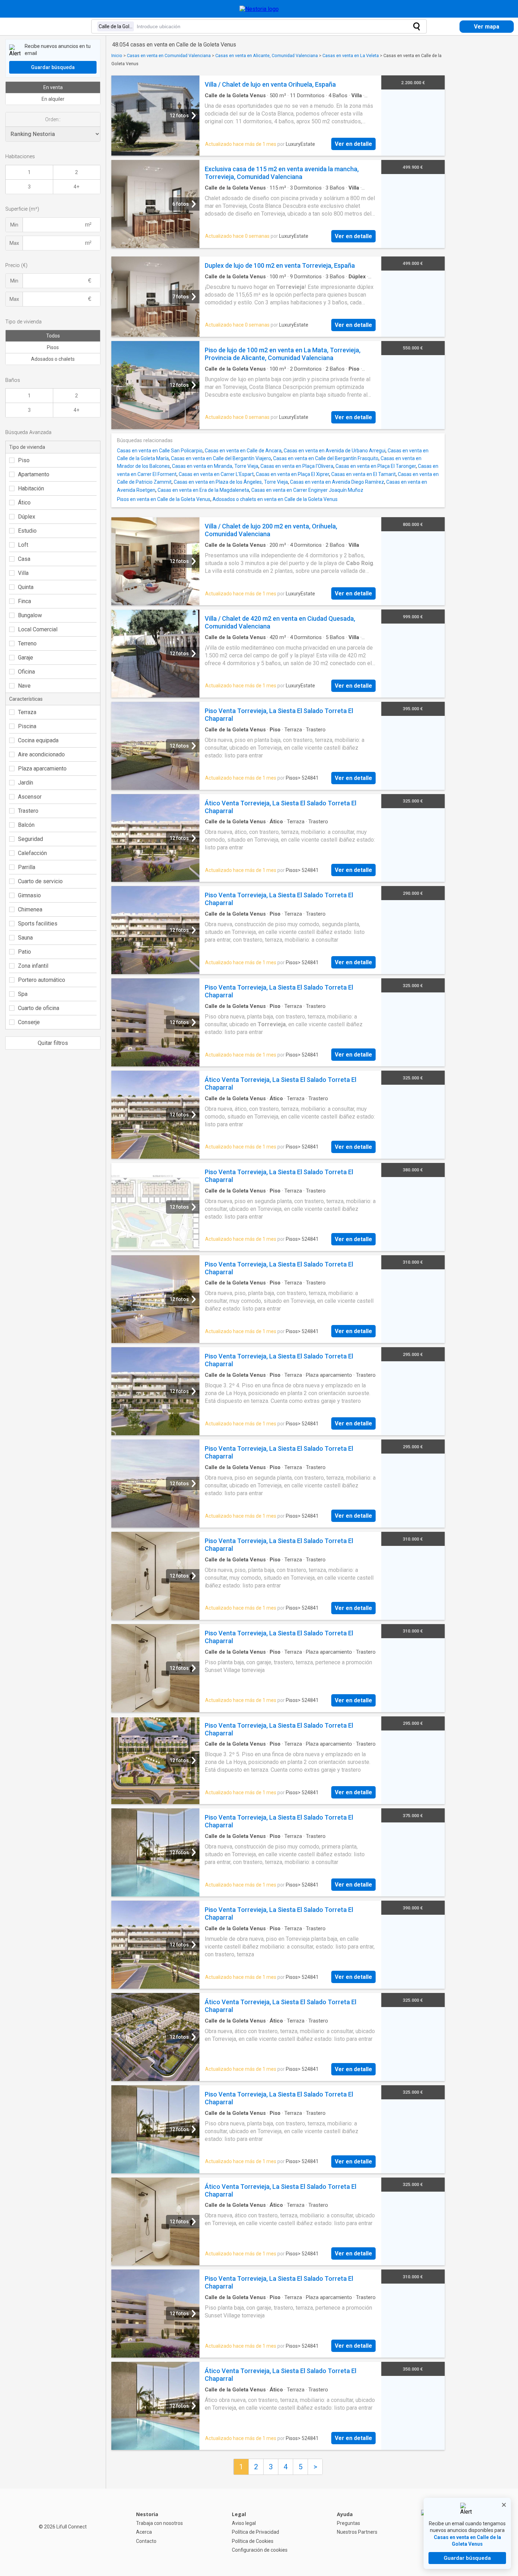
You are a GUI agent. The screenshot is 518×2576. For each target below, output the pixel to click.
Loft (23, 545)
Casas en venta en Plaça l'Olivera (297, 466)
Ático (24, 503)
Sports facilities (38, 924)
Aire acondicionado (41, 754)
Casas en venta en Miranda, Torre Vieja (215, 466)
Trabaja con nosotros (159, 2523)
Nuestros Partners (357, 2532)
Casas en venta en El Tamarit (363, 474)
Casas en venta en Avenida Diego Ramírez (337, 482)
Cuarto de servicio (40, 881)
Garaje (26, 658)
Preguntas (349, 2523)
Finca (24, 601)
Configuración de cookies (260, 2550)
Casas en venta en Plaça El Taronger (376, 466)
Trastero (28, 811)
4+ (76, 187)
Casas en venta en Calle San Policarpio (160, 451)
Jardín (26, 783)
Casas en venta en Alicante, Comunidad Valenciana (267, 55)
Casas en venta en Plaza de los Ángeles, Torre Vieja (231, 482)
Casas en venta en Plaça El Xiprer (292, 474)
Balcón (26, 825)
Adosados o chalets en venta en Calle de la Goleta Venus (275, 499)
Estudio (27, 531)
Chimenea (30, 909)
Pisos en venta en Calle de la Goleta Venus (164, 499)
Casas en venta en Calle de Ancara (243, 451)
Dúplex (27, 517)
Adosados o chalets (53, 359)
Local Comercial (38, 629)
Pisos (53, 347)
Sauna (25, 938)
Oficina (26, 672)
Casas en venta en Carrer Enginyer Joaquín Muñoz (307, 490)
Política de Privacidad (255, 2532)
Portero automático (42, 980)
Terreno (27, 643)
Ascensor (30, 797)
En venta (53, 87)
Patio (24, 952)
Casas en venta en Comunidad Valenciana (169, 55)
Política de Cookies (253, 2541)
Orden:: (53, 119)
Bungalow (30, 615)
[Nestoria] (259, 9)
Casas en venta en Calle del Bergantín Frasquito (326, 458)
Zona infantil (33, 966)
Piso (24, 460)
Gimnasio (29, 895)
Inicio (117, 55)
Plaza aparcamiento (42, 769)
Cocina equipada (38, 740)
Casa (24, 559)
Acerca (144, 2532)
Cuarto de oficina (39, 1008)
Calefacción (32, 853)
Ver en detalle (353, 144)
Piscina (27, 726)
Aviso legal (244, 2523)
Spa (23, 994)
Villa (23, 573)
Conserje (29, 1022)
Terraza (27, 712)
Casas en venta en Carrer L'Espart (216, 474)
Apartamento (34, 474)
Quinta (26, 587)
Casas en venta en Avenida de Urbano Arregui (335, 451)
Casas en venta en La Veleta (351, 55)
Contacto (146, 2541)
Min (14, 225)
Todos (53, 336)
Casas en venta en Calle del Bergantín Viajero (221, 458)
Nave (24, 686)
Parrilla (27, 867)
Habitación (31, 488)
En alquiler (53, 99)
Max (14, 243)
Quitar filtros (53, 1043)
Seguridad (30, 839)
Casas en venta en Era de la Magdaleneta (203, 490)
